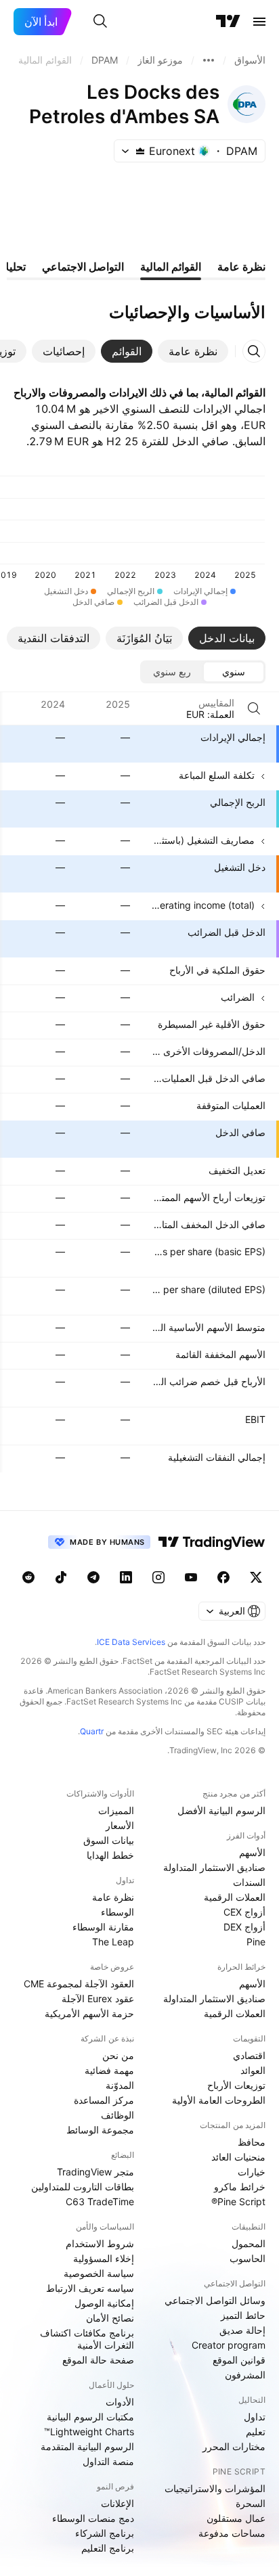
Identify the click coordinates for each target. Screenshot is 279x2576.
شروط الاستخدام (100, 2243)
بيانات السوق (109, 1840)
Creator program (229, 2345)
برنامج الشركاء (105, 2533)
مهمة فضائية (109, 2070)
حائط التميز (243, 2315)
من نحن (118, 2055)
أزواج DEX (244, 1927)
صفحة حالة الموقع (98, 2360)
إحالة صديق (242, 2330)
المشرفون (245, 2375)
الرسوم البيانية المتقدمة (87, 2446)
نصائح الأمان (110, 2318)
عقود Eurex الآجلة (98, 1998)
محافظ (252, 2142)
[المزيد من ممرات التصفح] (209, 60)
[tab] (193, 351)
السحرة (251, 2503)
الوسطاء (117, 1912)
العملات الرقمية (235, 1897)
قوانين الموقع (239, 2360)
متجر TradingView (95, 2172)
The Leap (113, 1942)
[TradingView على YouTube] (191, 1577)
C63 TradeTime (100, 2201)
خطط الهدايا (110, 1855)
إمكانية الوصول (104, 2303)
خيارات (252, 2172)
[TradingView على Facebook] (223, 1577)
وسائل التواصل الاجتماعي (215, 2300)
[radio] (234, 672)
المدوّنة (120, 2085)
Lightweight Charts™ (89, 2432)
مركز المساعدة (104, 2100)
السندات (249, 1882)
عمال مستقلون (236, 2518)
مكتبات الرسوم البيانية (90, 2417)
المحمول (249, 2243)
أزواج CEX (244, 1912)
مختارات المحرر (234, 2446)
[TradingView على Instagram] (158, 1577)
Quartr (92, 1731)
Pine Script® (238, 2201)
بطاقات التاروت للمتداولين (83, 2187)
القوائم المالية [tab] (171, 267)
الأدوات (120, 2402)
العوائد (253, 2070)
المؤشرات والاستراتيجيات (215, 2488)
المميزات (116, 1810)
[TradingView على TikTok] (61, 1577)
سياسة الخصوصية (99, 2273)
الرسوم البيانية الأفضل (221, 1810)
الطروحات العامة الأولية (219, 2100)
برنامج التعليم (108, 2548)
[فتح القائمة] (259, 22)
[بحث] (100, 22)
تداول (255, 2417)
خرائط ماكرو (240, 2187)
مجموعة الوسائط (100, 2130)
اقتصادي (249, 2055)
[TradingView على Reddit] (28, 1577)
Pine (256, 1942)
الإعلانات (117, 2503)
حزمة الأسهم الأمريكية (89, 2013)
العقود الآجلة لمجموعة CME (79, 1984)
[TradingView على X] (256, 1577)
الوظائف (117, 2115)
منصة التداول (108, 2461)
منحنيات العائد (238, 2157)
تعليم (256, 2432)
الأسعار (120, 1825)
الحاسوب (248, 2258)
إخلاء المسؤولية (104, 2258)
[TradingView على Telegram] (93, 1577)
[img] (140, 151)
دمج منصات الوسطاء (93, 2518)
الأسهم (252, 1852)
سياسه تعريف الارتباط (90, 2288)
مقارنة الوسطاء (103, 1927)
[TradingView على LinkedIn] (126, 1577)
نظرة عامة (113, 1897)
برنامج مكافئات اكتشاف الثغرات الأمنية (87, 2339)
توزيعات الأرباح (236, 2085)
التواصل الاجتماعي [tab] (83, 267)
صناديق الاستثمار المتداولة (214, 1867)
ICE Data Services (131, 1642)
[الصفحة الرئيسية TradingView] (228, 22)
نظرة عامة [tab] (241, 267)
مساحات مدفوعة (232, 2533)
